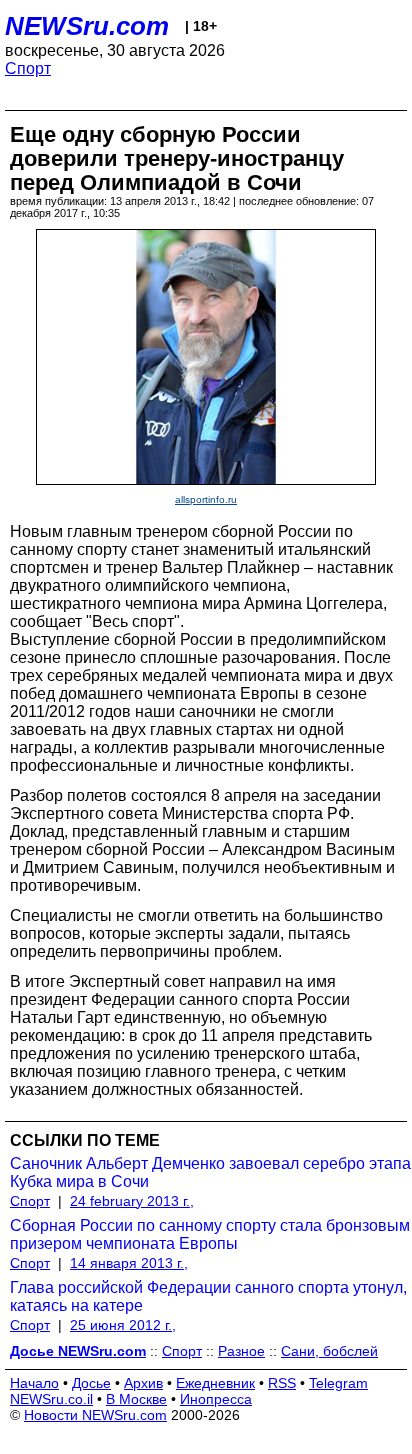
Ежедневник (215, 1383)
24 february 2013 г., (132, 1201)
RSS (282, 1383)
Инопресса (216, 1399)
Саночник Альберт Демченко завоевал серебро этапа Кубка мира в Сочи (210, 1172)
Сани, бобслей (329, 1351)
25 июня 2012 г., (123, 1325)
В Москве (136, 1399)
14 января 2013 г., (129, 1263)
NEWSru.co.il (51, 1399)
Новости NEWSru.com (95, 1415)
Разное (241, 1351)
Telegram (338, 1383)
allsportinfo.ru (206, 499)
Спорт (28, 68)
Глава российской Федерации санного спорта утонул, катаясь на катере (208, 1296)
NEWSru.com (87, 26)
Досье (91, 1383)
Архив (143, 1383)
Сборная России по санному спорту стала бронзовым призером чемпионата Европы (210, 1234)
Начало (34, 1383)
